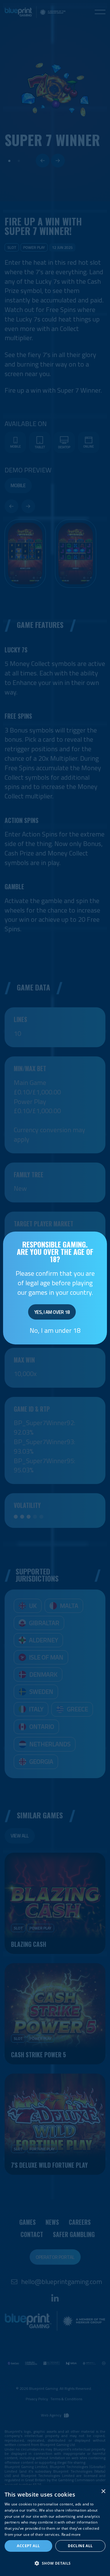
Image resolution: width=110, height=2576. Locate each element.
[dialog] (55, 2530)
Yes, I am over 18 (52, 1312)
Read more (71, 2534)
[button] (55, 2564)
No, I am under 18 (55, 1330)
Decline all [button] (80, 2546)
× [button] (103, 2491)
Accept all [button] (28, 2546)
